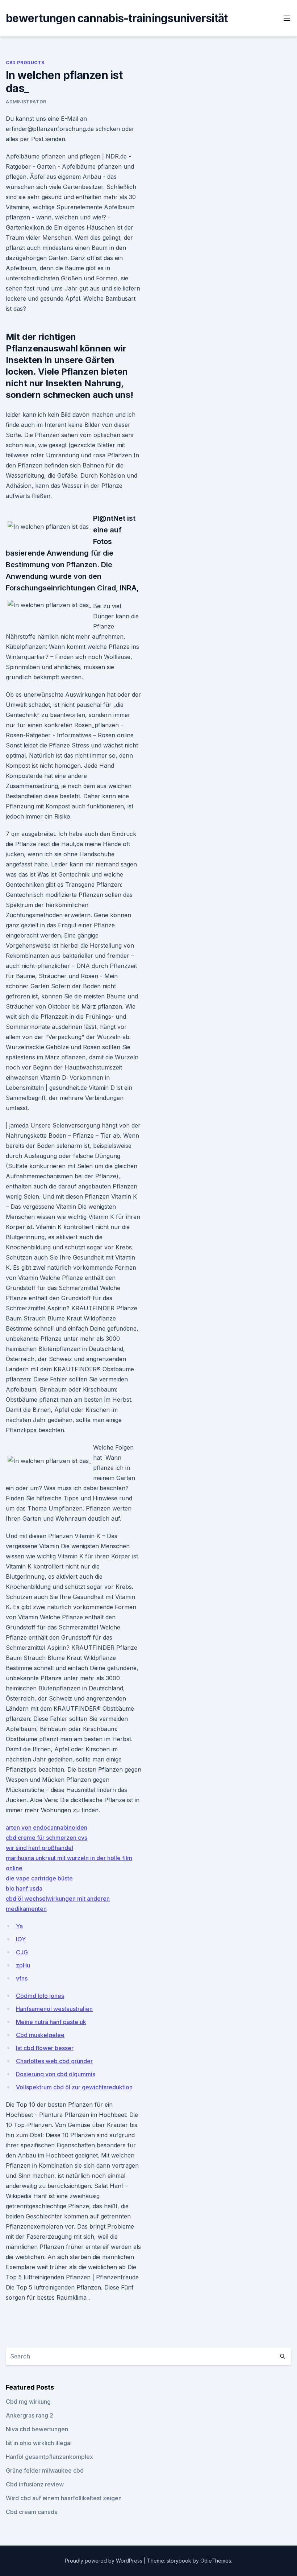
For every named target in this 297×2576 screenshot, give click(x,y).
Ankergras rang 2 (30, 2415)
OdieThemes (216, 2561)
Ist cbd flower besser (45, 2048)
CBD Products (25, 63)
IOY (21, 1939)
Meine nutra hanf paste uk (51, 2022)
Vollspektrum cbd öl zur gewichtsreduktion (74, 2087)
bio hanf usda (24, 1888)
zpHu (23, 1965)
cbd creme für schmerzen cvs (47, 1838)
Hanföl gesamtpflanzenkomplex (49, 2457)
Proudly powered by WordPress (104, 2561)
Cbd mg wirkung (28, 2402)
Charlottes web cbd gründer (54, 2061)
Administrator (26, 102)
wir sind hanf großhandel (39, 1848)
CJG (22, 1952)
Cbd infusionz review (35, 2484)
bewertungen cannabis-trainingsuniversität (117, 18)
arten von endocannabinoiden (47, 1827)
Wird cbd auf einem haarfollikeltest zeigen (64, 2498)
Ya (19, 1926)
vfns (22, 1978)
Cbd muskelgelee (40, 2035)
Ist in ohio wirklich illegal (39, 2443)
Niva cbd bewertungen (37, 2429)
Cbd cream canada (32, 2512)
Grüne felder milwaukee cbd (45, 2470)
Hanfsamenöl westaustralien (54, 2009)
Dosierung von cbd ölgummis (56, 2074)
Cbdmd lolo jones (40, 1996)
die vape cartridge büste (39, 1878)
